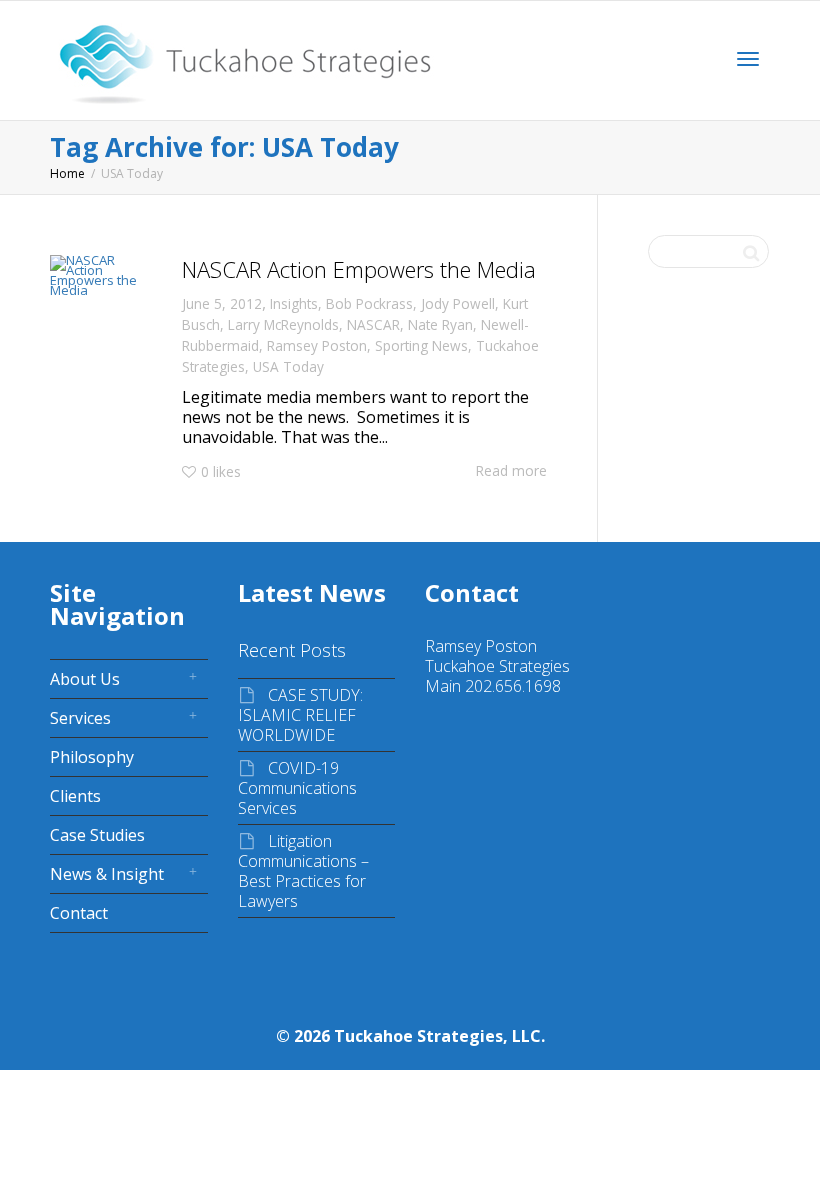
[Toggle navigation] (748, 59)
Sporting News (421, 345)
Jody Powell (458, 303)
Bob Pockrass (369, 303)
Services (80, 718)
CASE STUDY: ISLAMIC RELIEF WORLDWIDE (300, 715)
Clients (75, 796)
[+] (101, 275)
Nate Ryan (440, 324)
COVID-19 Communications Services (297, 788)
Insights (294, 303)
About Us (85, 679)
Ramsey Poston (317, 345)
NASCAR (373, 324)
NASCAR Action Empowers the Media (359, 269)
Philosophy (92, 757)
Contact (79, 913)
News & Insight (107, 874)
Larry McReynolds (283, 324)
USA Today (288, 366)
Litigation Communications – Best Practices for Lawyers (303, 871)
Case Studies (97, 835)
